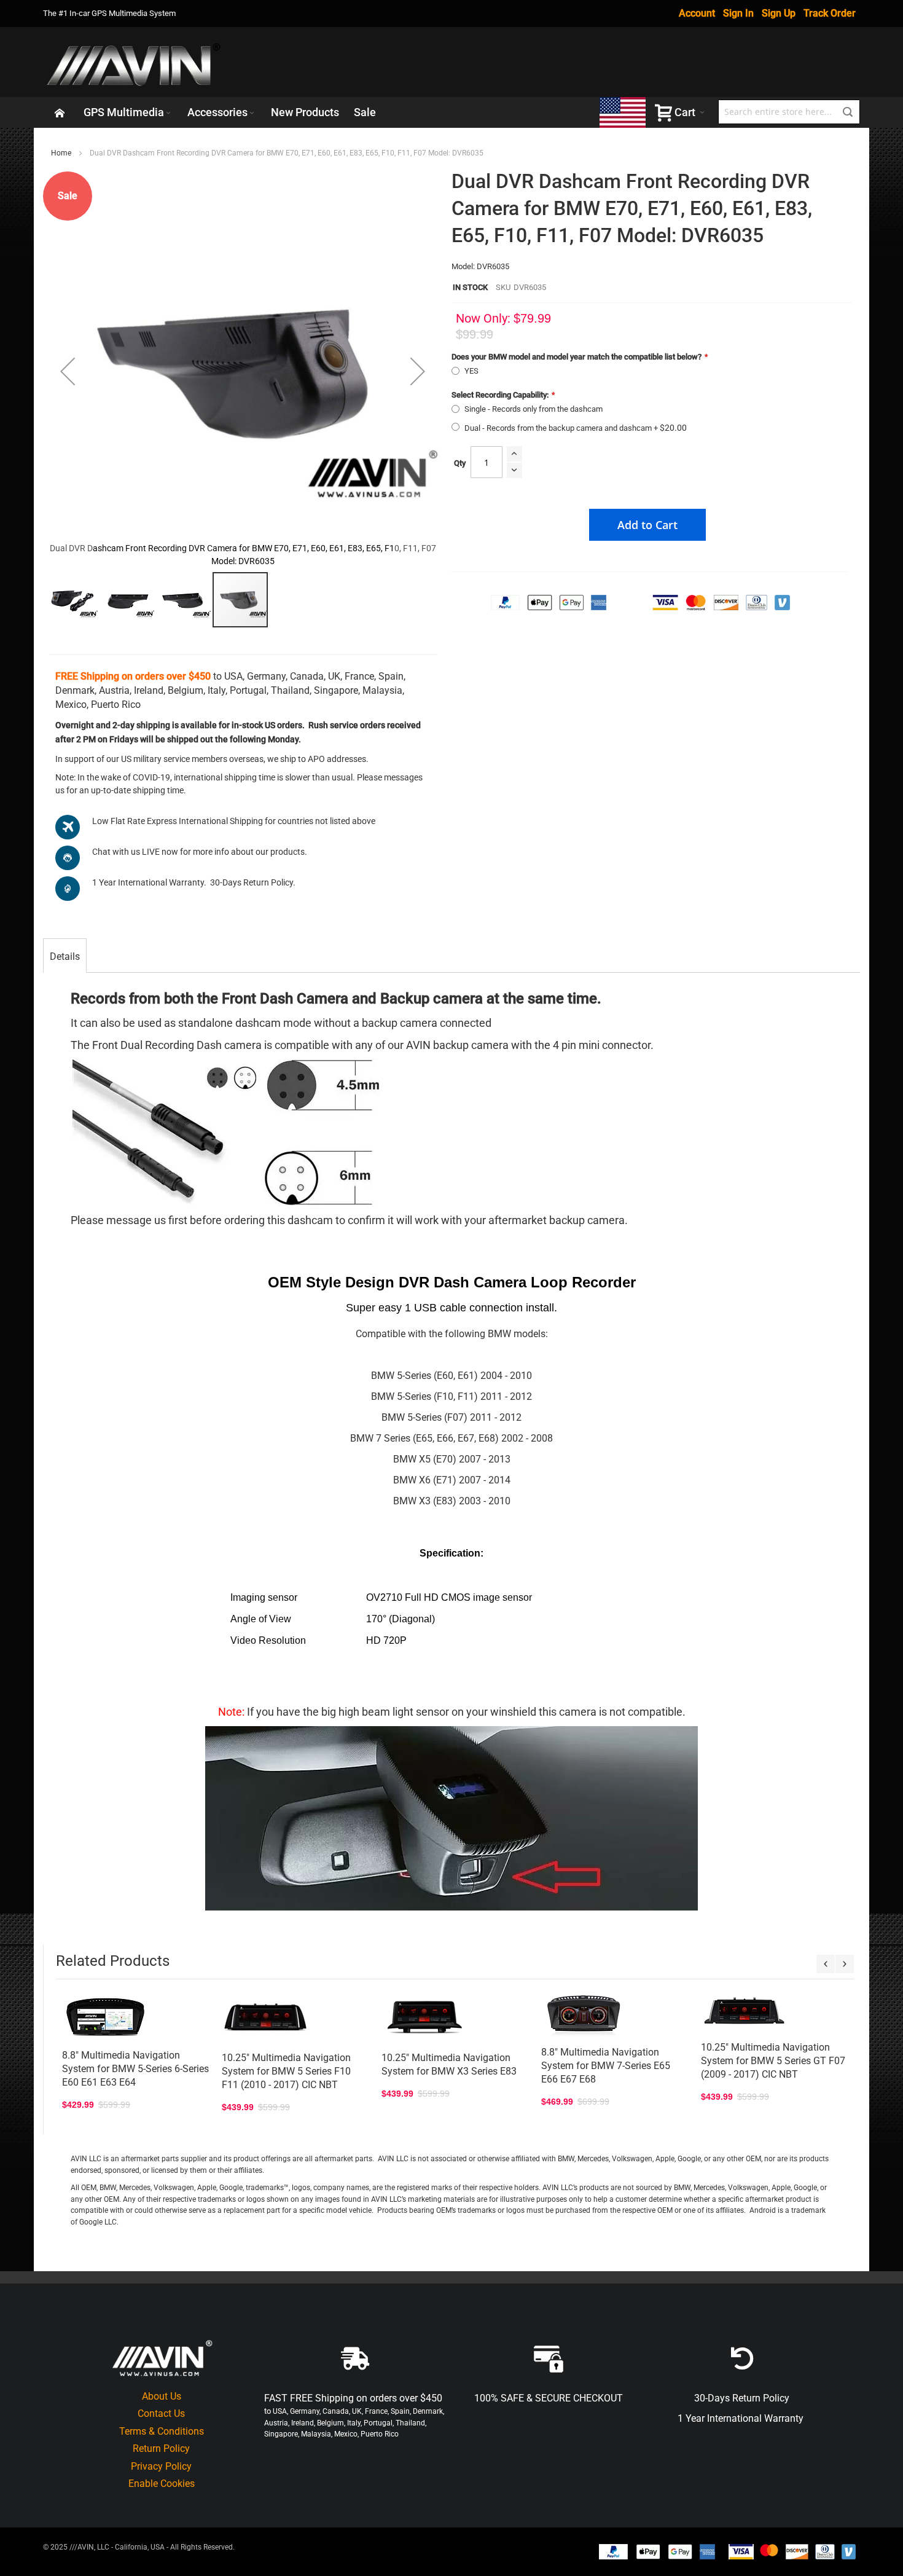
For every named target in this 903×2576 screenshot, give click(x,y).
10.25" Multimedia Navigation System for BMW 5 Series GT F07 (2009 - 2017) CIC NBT (773, 2061)
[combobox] (789, 112)
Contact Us (161, 2413)
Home (61, 153)
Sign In (738, 13)
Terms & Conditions (162, 2431)
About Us (162, 2396)
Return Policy (161, 2448)
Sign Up (779, 13)
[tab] (65, 957)
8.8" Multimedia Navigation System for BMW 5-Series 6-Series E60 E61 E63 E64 (135, 2069)
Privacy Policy (161, 2466)
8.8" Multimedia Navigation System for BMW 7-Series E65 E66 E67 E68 (606, 2066)
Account (697, 13)
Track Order (830, 13)
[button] (68, 371)
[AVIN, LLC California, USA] (135, 62)
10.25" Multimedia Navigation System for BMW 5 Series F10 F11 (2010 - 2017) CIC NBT (286, 2071)
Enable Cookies (162, 2484)
